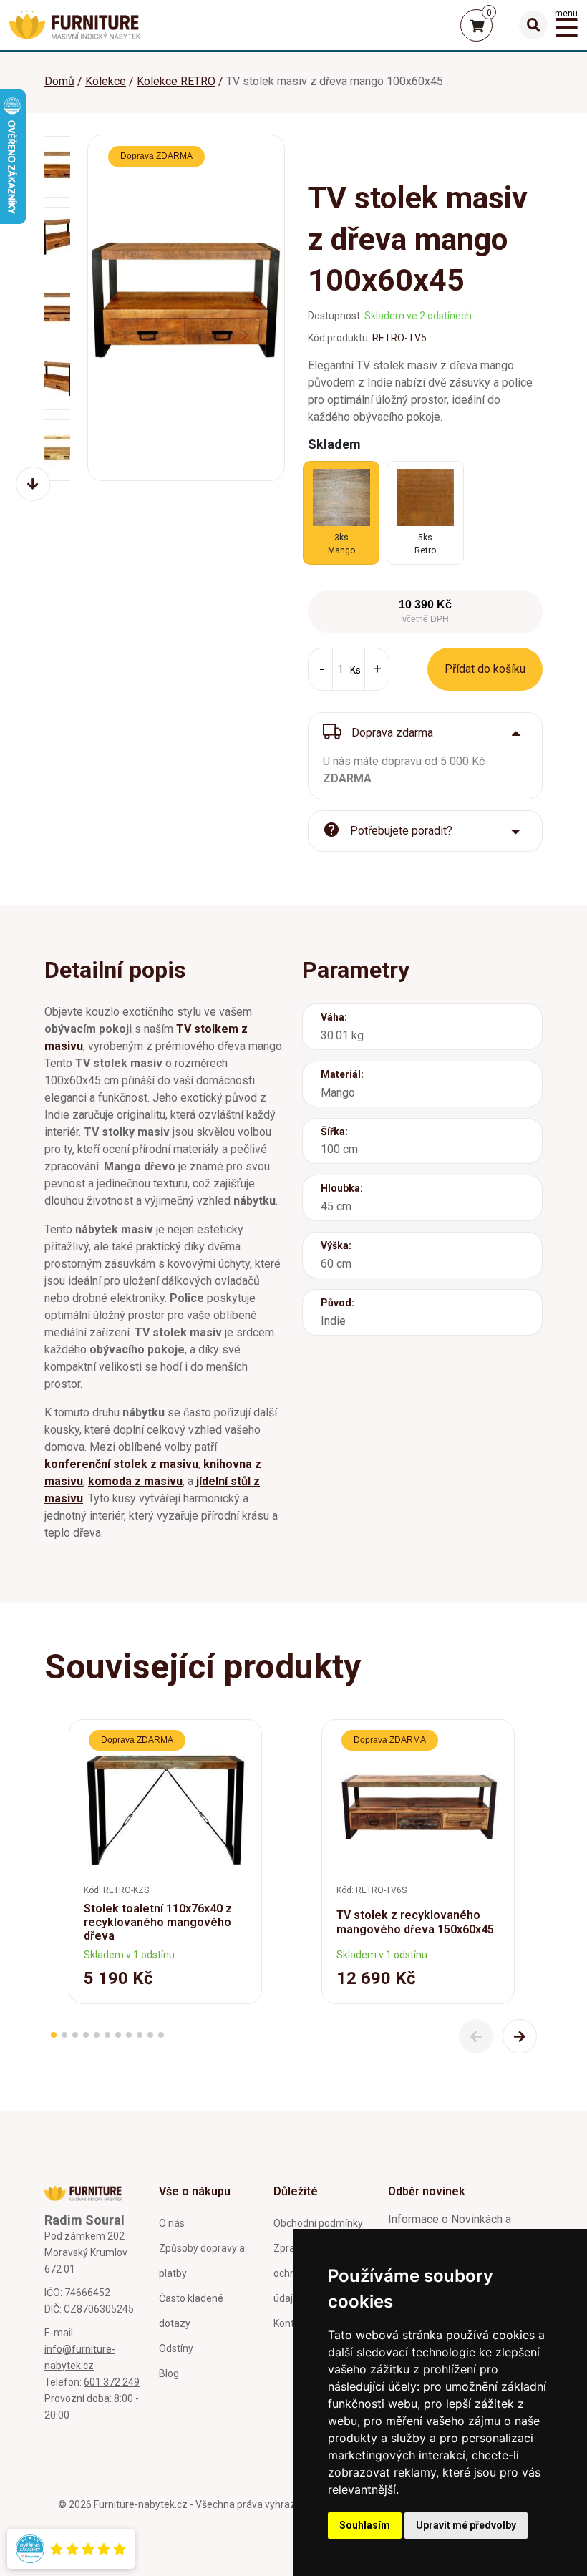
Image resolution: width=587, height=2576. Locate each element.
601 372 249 (112, 2382)
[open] (533, 25)
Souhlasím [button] (365, 2525)
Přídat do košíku (485, 669)
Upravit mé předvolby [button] (466, 2525)
